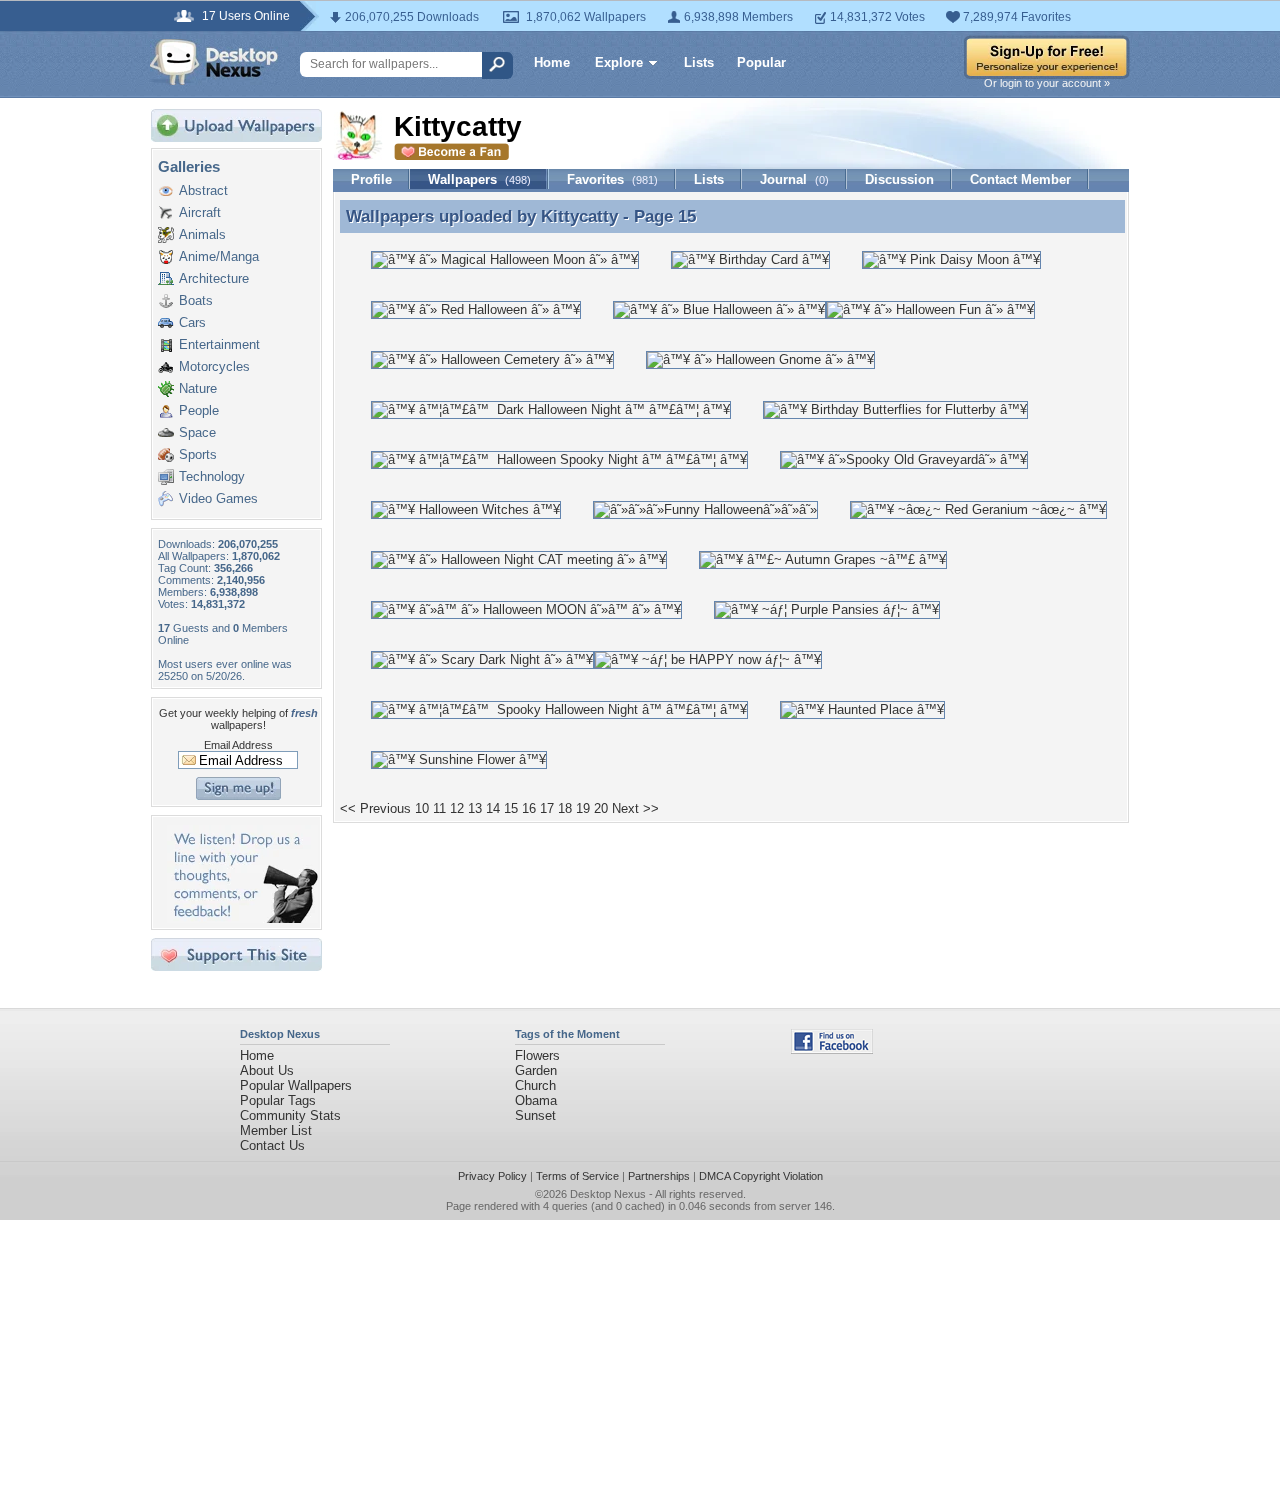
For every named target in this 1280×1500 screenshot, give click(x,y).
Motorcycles (214, 366)
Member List (276, 1130)
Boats (196, 300)
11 (439, 808)
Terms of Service (577, 1176)
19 (583, 808)
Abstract (203, 190)
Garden (536, 1070)
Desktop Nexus (608, 1194)
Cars (192, 322)
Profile (371, 179)
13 (475, 808)
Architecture (214, 278)
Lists (699, 62)
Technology (212, 476)
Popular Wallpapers (296, 1085)
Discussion (899, 179)
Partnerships (659, 1176)
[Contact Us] (242, 918)
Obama (536, 1100)
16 (529, 808)
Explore (619, 62)
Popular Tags (278, 1100)
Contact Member (1020, 179)
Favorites (612, 179)
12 (457, 808)
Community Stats (290, 1115)
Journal (794, 179)
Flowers (537, 1055)
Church (535, 1085)
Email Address (238, 745)
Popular (761, 62)
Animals (202, 234)
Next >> (635, 808)
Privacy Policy (492, 1176)
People (199, 410)
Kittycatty (579, 216)
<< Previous (375, 808)
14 (493, 808)
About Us (267, 1070)
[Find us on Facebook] (832, 1049)
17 (547, 808)
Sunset (535, 1115)
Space (197, 432)
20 (601, 808)
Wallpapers (479, 179)
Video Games (218, 498)
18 (565, 808)
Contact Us (272, 1145)
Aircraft (200, 212)
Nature (198, 388)
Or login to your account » (1047, 83)
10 (422, 808)
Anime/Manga (219, 256)
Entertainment (219, 344)
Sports (198, 454)
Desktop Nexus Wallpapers (214, 62)
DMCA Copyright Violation (761, 1176)
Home (552, 62)
